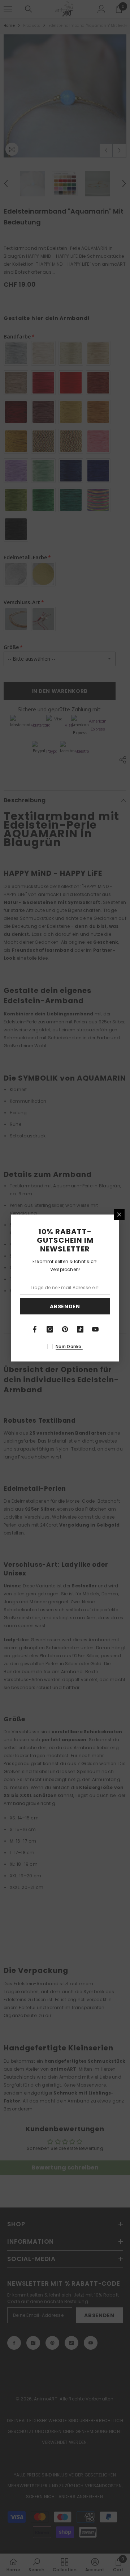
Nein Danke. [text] (69, 1346)
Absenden (65, 1306)
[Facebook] (35, 1329)
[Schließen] (119, 1215)
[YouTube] (95, 1329)
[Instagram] (50, 1329)
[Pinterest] (65, 1329)
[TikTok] (80, 1329)
